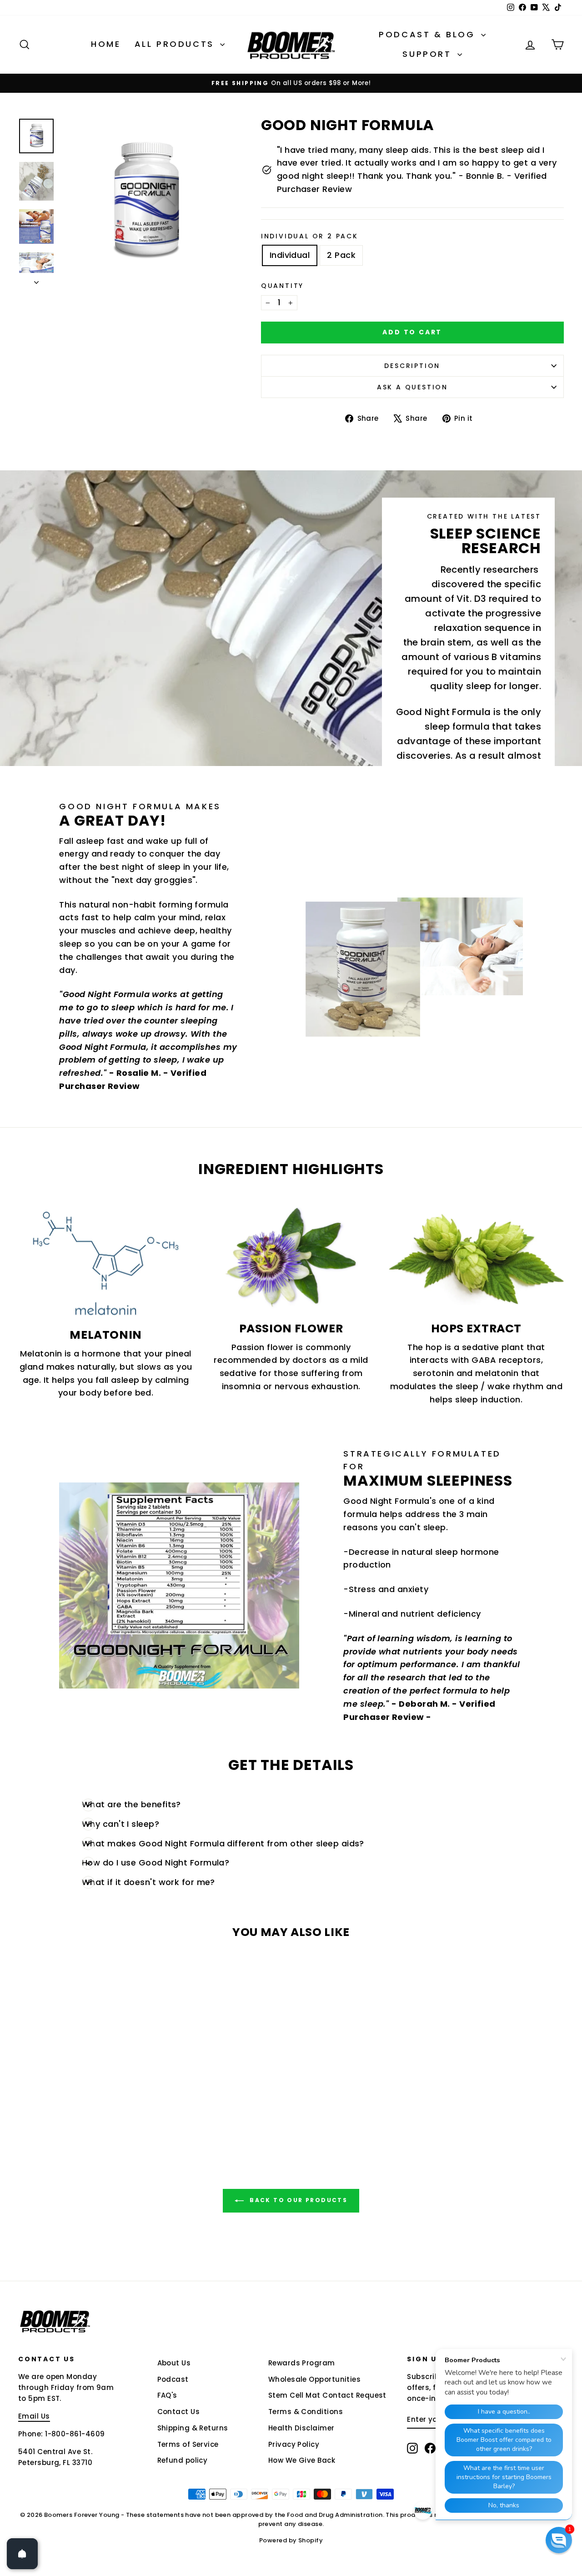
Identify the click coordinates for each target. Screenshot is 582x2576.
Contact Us (179, 2412)
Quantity (282, 286)
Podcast (173, 2379)
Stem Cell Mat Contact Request (327, 2395)
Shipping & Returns (193, 2428)
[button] (559, 2540)
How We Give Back (302, 2460)
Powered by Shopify (291, 2540)
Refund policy (183, 2460)
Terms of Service (188, 2444)
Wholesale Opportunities (314, 2379)
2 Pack (341, 255)
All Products (176, 44)
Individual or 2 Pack (310, 236)
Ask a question (412, 387)
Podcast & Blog (429, 34)
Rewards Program (302, 2363)
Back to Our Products (297, 2200)
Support (429, 54)
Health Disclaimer (301, 2428)
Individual (290, 255)
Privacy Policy (294, 2444)
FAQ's (167, 2395)
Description (412, 366)
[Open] (22, 2554)
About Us (174, 2363)
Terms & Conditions (306, 2412)
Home (106, 44)
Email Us (34, 2416)
